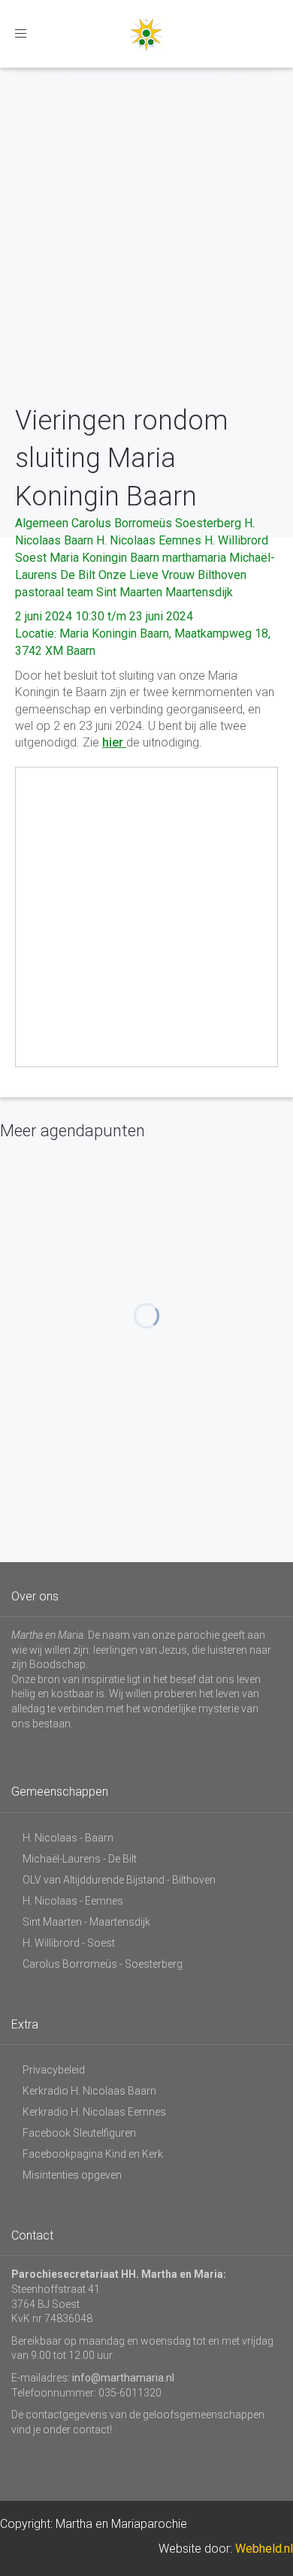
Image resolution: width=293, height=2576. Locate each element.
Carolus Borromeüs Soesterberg (156, 523)
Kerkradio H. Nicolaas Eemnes (94, 2112)
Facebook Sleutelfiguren (79, 2133)
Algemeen (42, 523)
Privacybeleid (54, 2070)
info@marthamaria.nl (123, 2378)
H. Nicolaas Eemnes (149, 540)
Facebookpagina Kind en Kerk (93, 2154)
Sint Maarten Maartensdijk (165, 592)
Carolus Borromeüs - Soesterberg (103, 1964)
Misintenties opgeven (72, 2175)
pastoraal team (54, 592)
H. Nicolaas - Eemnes (73, 1901)
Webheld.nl (264, 2549)
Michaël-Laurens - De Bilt (80, 1859)
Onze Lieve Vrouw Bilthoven (172, 575)
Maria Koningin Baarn (104, 558)
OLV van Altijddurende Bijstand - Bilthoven (119, 1880)
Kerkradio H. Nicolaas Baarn (89, 2091)
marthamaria (194, 558)
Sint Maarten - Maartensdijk (86, 1922)
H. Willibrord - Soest (69, 1943)
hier (114, 742)
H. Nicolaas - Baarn (68, 1838)
